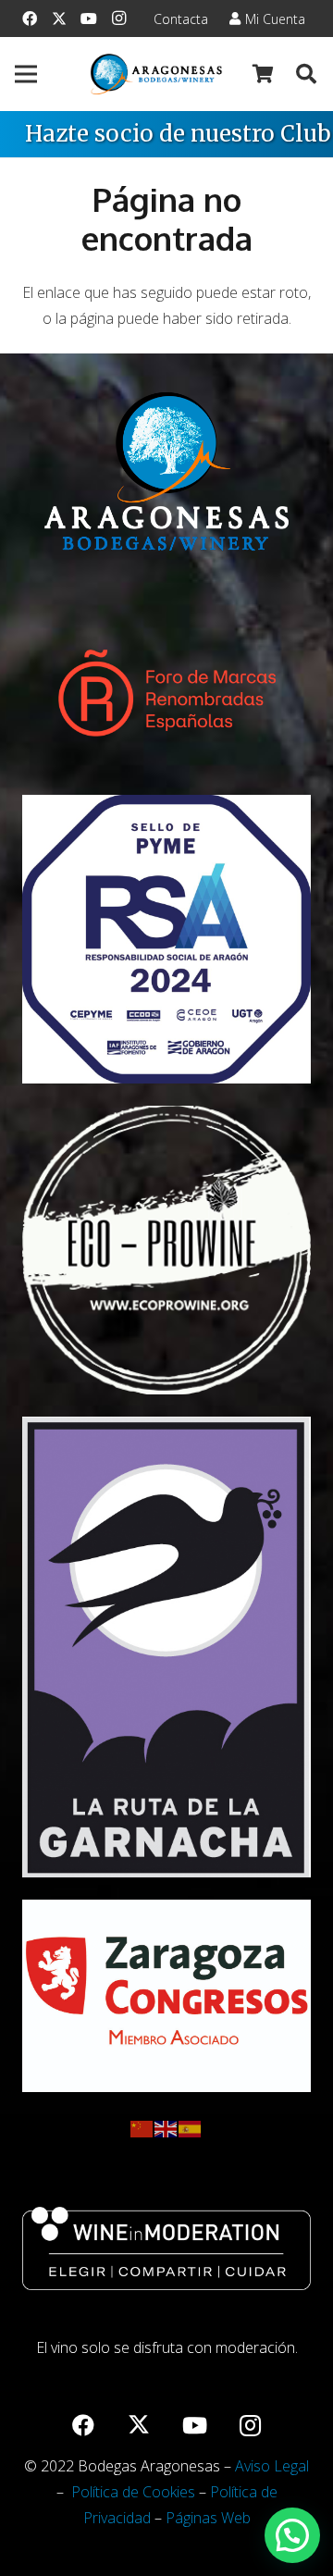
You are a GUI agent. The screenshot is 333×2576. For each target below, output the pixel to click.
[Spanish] (191, 2127)
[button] (306, 74)
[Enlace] (156, 74)
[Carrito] (264, 74)
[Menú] (26, 74)
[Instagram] (118, 19)
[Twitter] (59, 19)
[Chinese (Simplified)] (142, 2127)
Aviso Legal (272, 2466)
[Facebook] (30, 19)
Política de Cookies (133, 2492)
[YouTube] (89, 19)
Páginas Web (208, 2518)
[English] (166, 2127)
